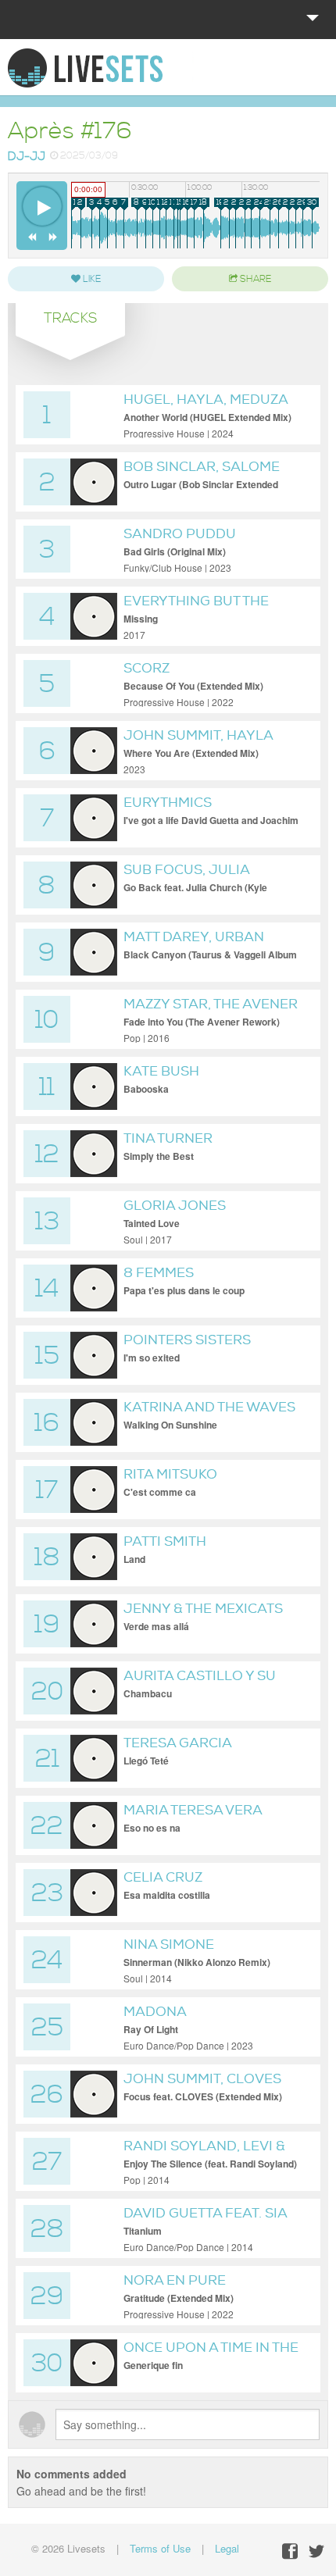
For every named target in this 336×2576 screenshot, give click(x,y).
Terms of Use (160, 2548)
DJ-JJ (27, 157)
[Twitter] (316, 2551)
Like (91, 279)
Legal (227, 2548)
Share (254, 279)
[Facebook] (290, 2551)
